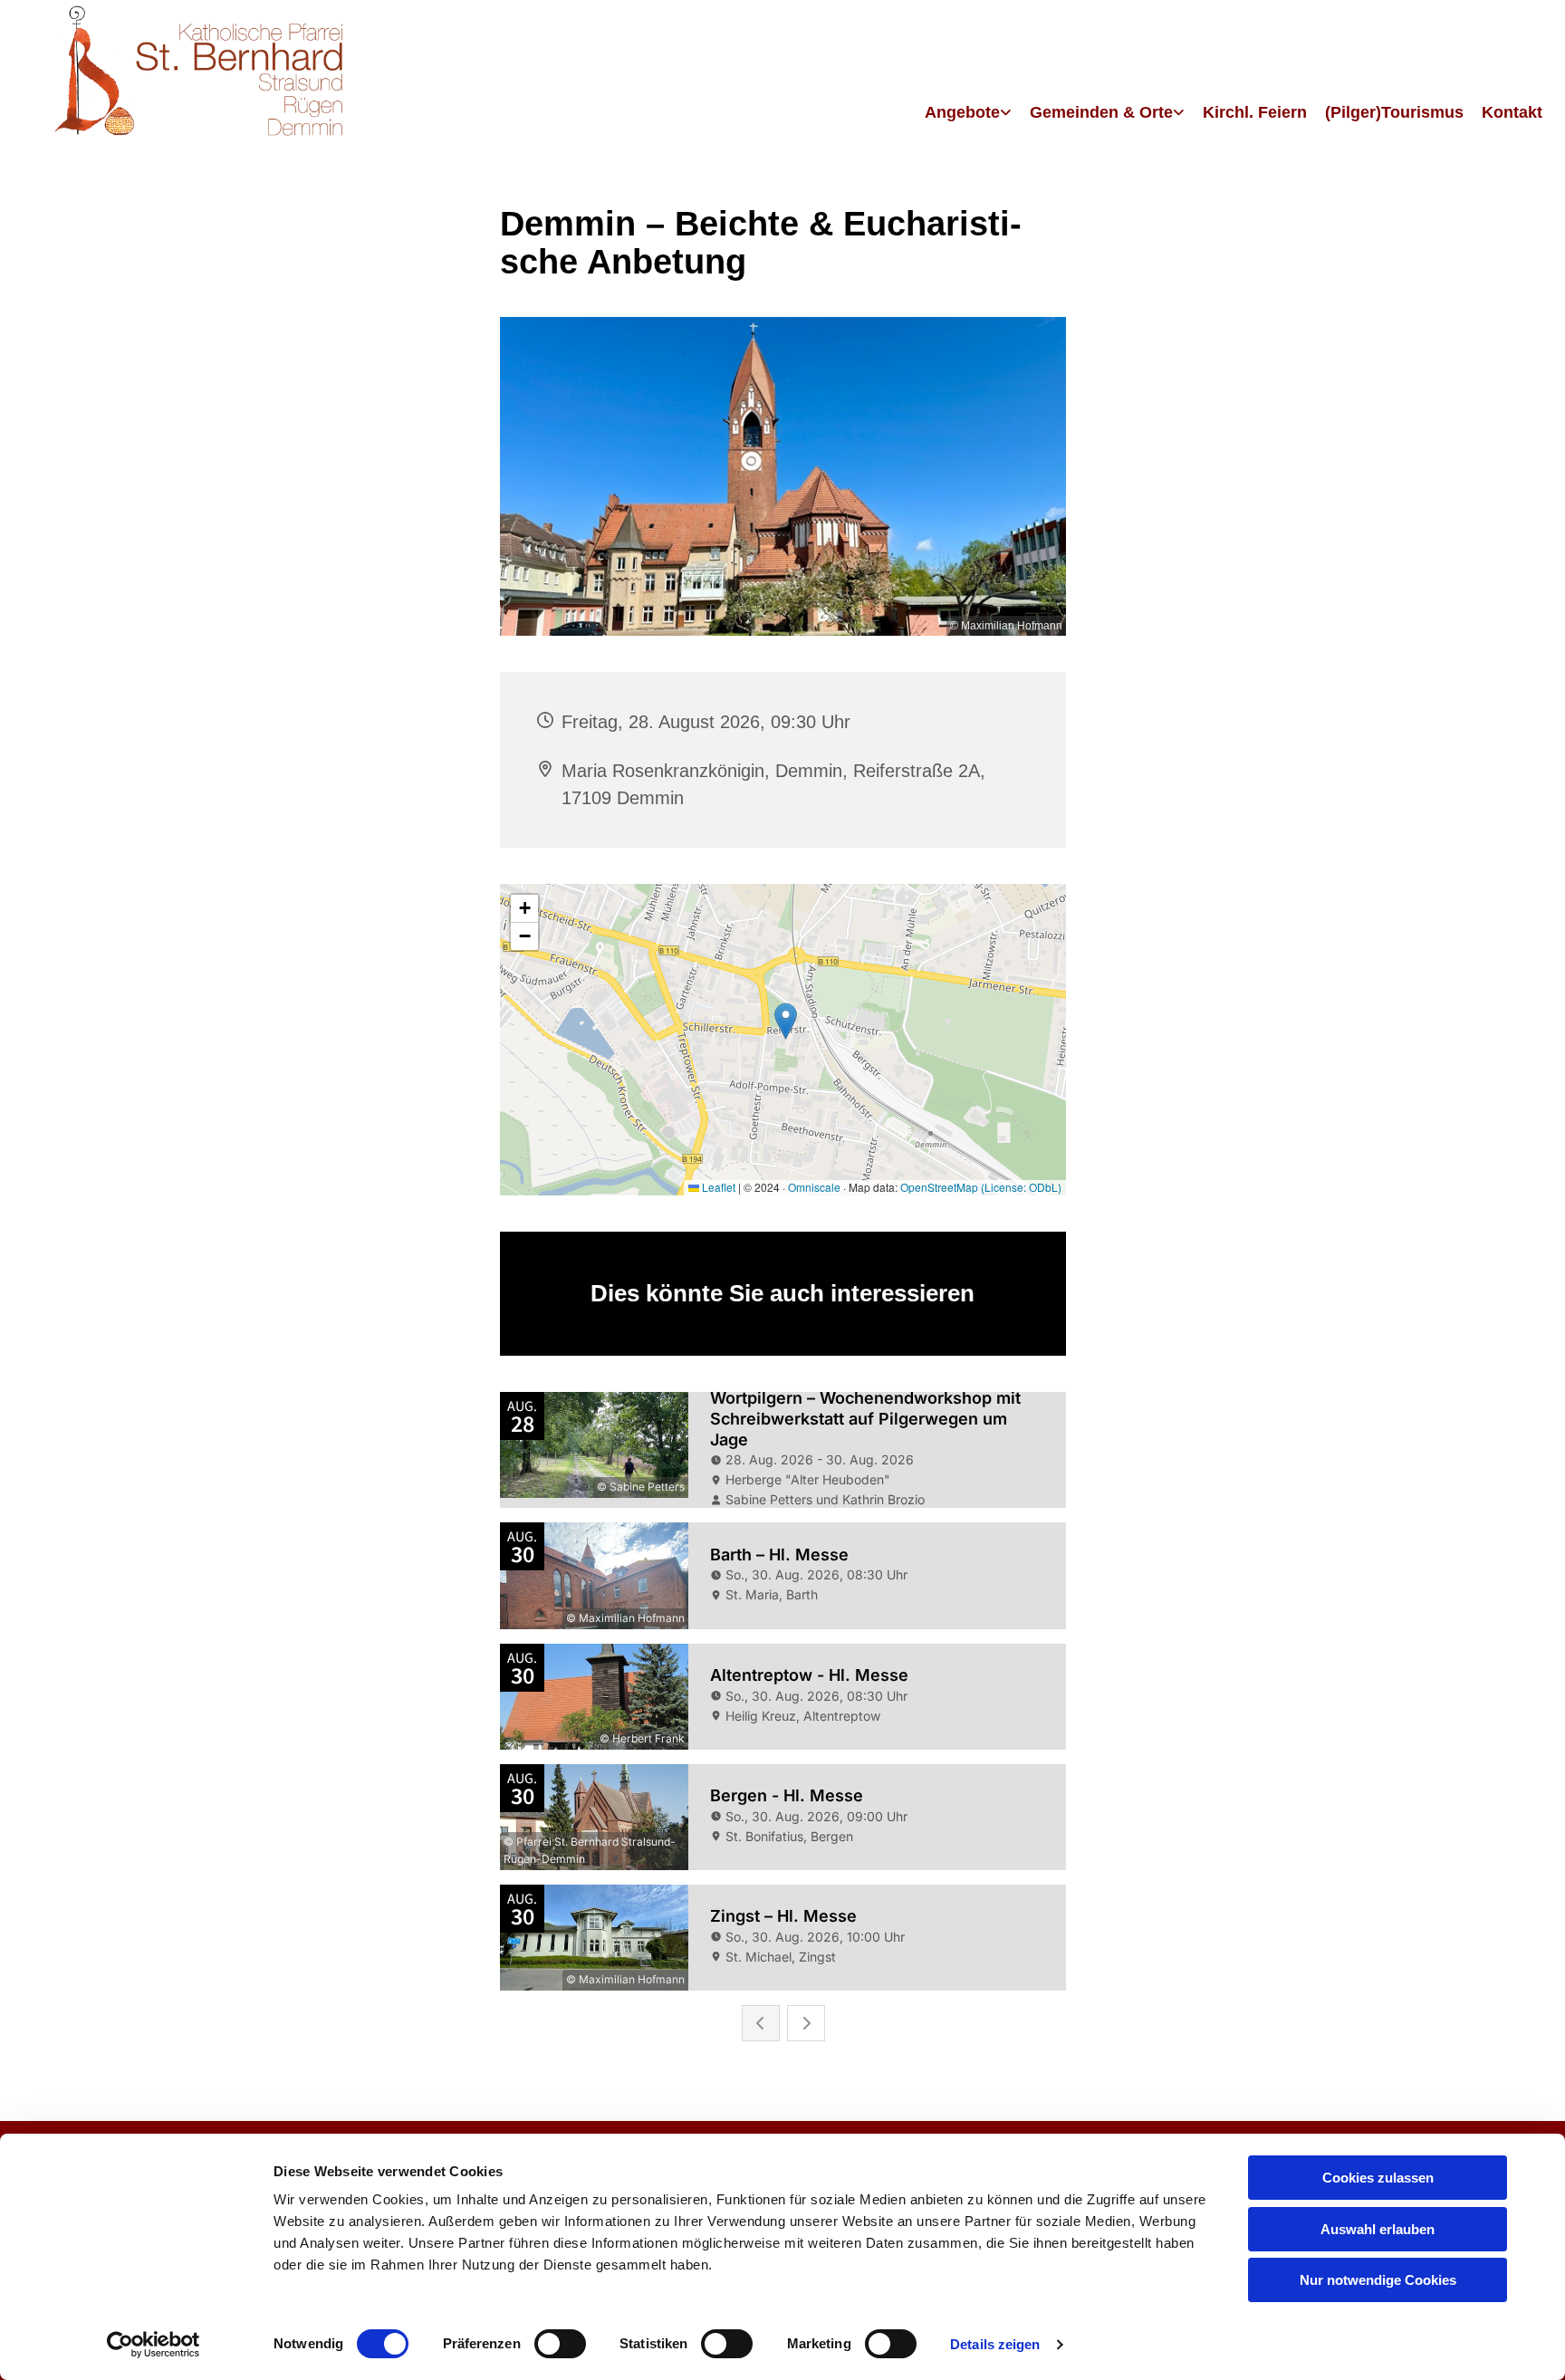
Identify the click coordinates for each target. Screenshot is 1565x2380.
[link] (968, 114)
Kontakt (1512, 112)
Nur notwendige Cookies (1378, 2280)
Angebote (962, 112)
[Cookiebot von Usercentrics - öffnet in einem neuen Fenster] (154, 2345)
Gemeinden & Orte (1101, 112)
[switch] (560, 2344)
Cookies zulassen (1378, 2178)
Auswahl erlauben (1378, 2229)
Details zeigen (995, 2344)
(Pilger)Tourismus (1394, 112)
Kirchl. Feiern (1255, 112)
